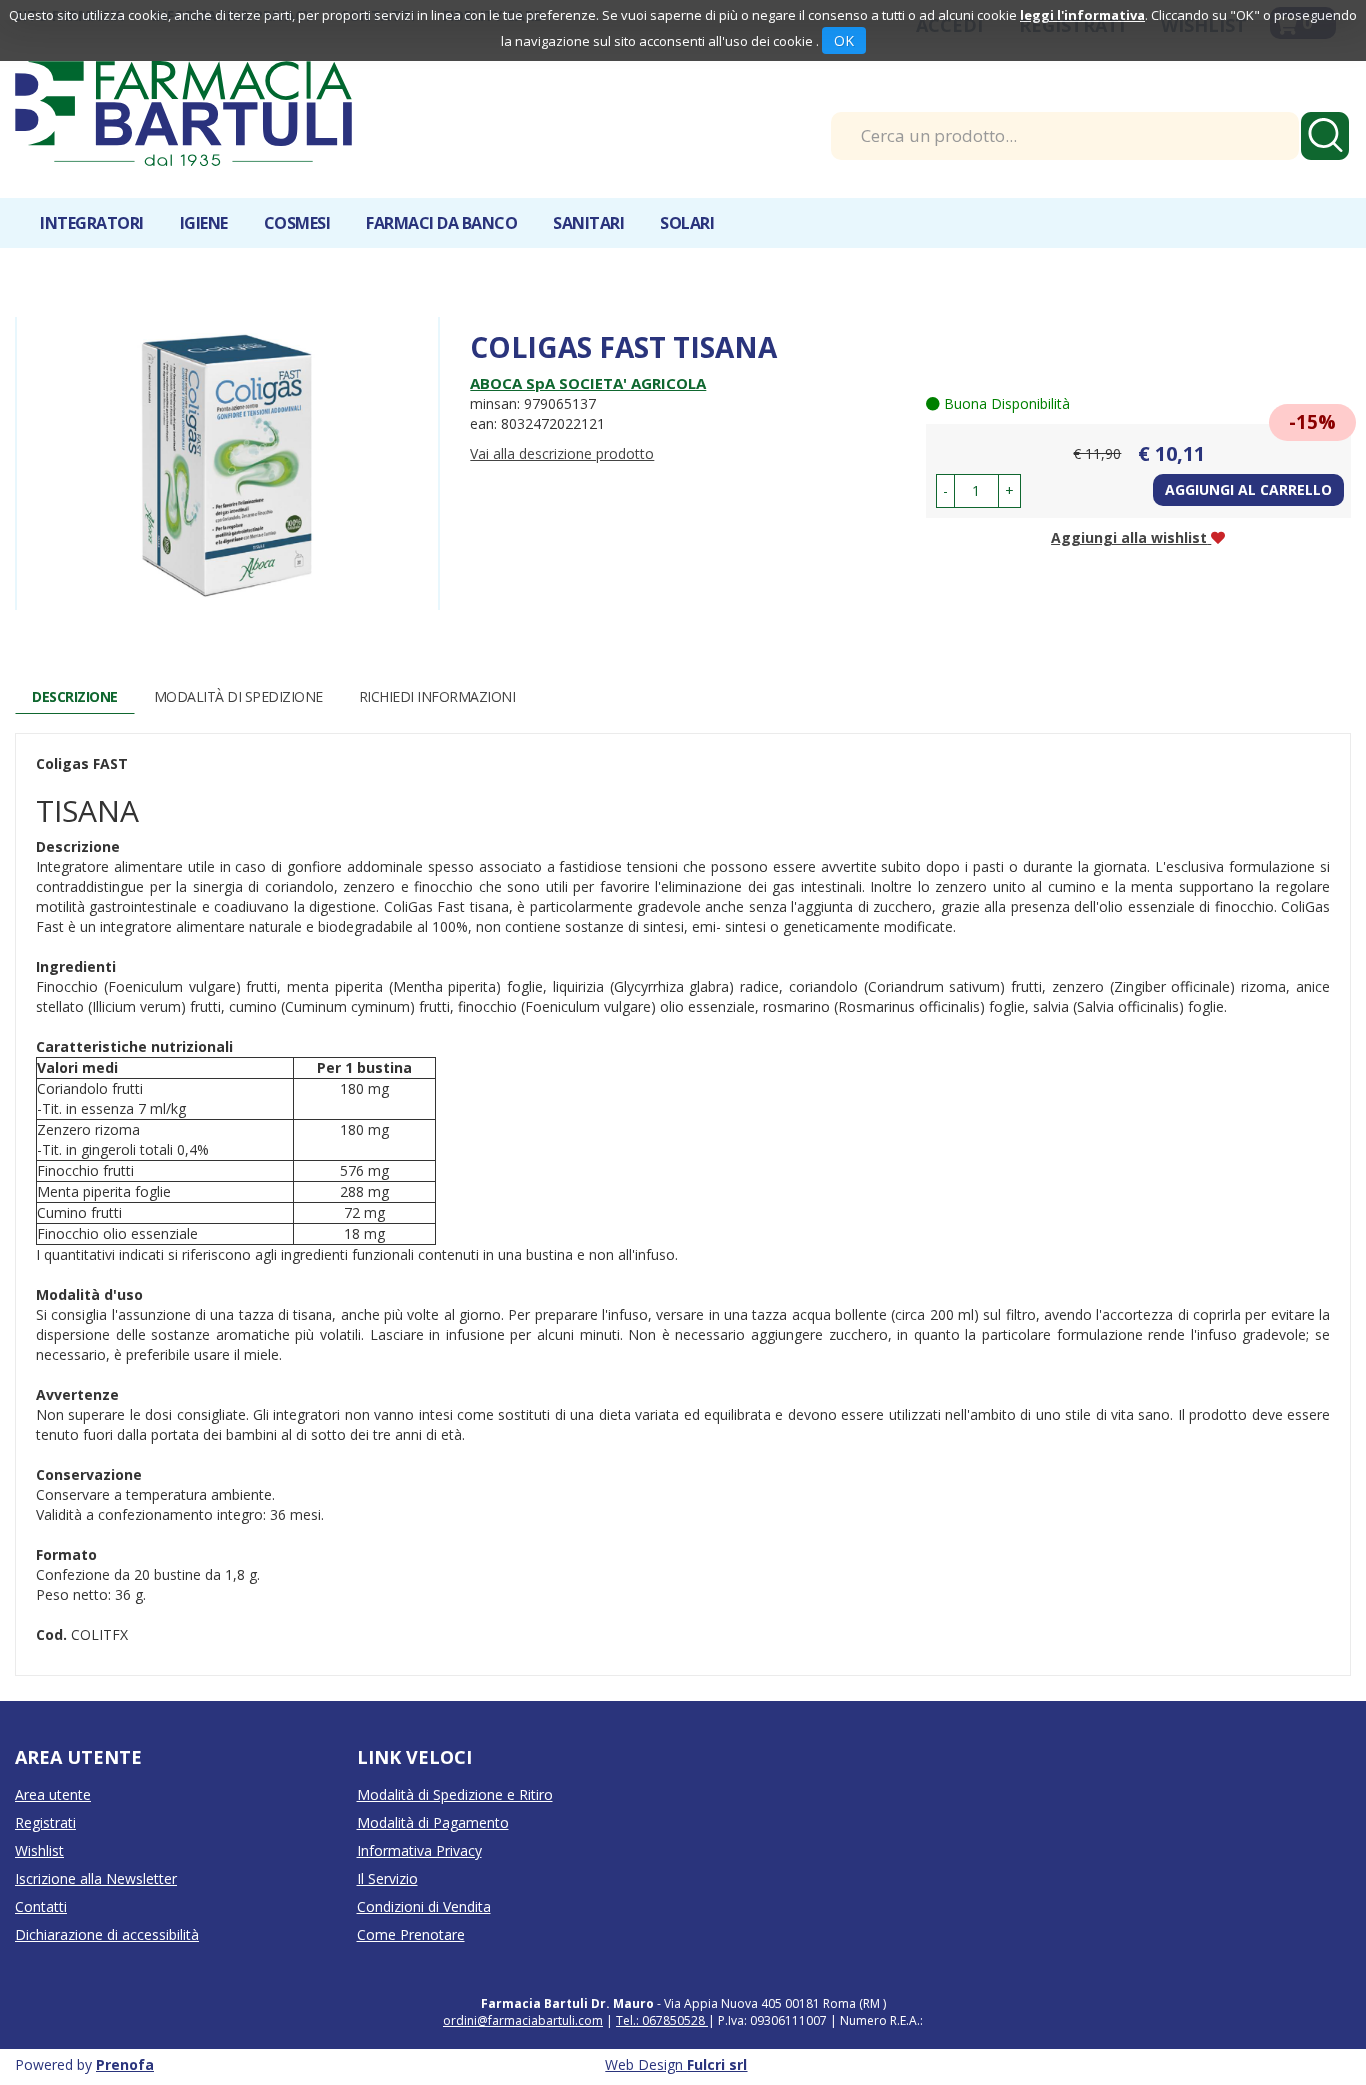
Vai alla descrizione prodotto (562, 453)
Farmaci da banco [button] (441, 223)
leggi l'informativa (1082, 15)
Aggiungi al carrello (1248, 489)
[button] (945, 491)
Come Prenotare (411, 1934)
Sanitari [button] (588, 223)
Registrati (45, 1822)
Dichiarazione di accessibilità (107, 1934)
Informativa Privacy (419, 1850)
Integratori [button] (92, 223)
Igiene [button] (204, 223)
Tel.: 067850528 (662, 2020)
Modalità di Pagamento (433, 1822)
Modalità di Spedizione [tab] (238, 696)
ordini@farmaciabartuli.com (523, 2020)
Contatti (41, 1906)
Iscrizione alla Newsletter (96, 1878)
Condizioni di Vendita (424, 1906)
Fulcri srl (717, 2064)
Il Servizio (387, 1878)
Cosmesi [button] (297, 223)
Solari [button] (687, 223)
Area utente (53, 1794)
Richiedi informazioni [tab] (437, 696)
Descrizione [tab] (75, 696)
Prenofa (125, 2064)
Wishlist (39, 1850)
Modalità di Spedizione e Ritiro (455, 1794)
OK (844, 40)
